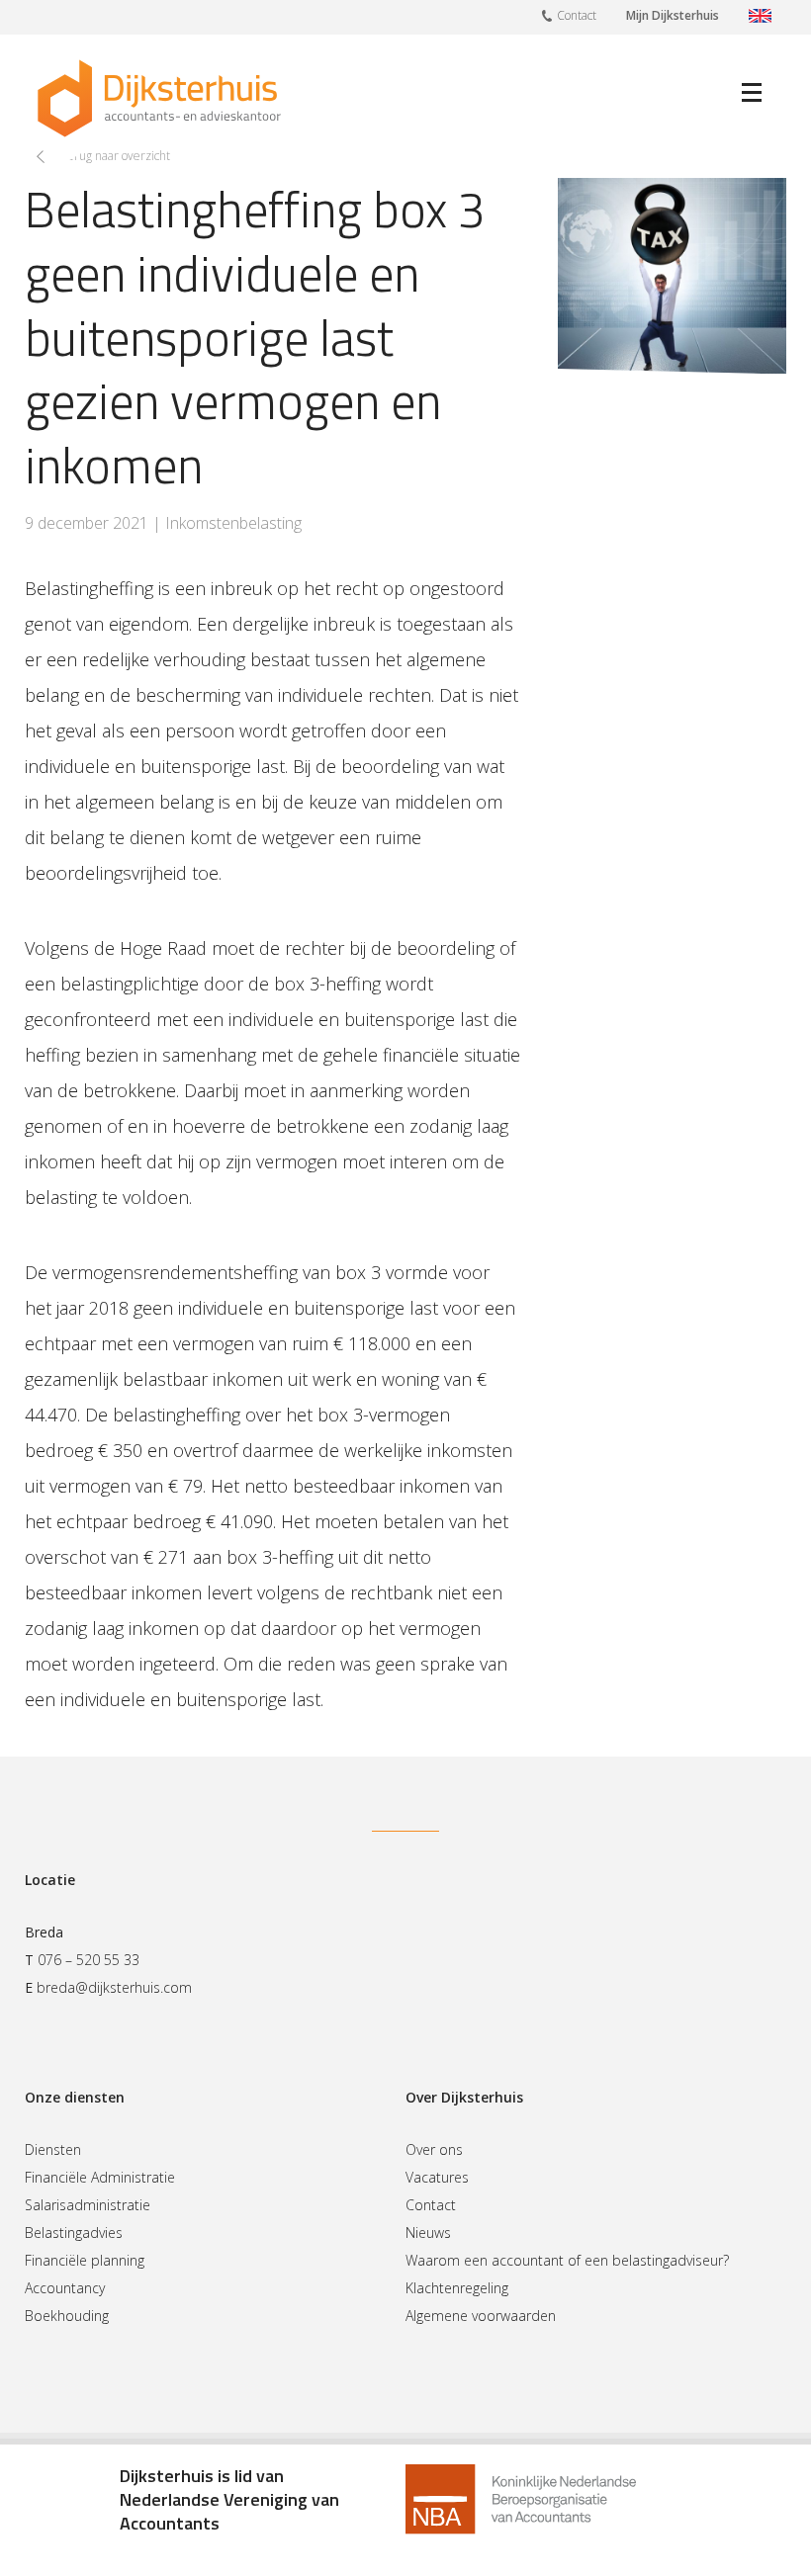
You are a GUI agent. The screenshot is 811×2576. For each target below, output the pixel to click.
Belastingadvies (74, 2233)
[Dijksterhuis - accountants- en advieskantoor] (159, 98)
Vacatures (437, 2177)
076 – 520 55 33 (89, 1960)
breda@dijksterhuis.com (114, 1987)
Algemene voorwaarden (481, 2316)
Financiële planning (85, 2260)
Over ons (434, 2149)
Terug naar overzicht (115, 156)
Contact (577, 15)
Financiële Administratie (100, 2177)
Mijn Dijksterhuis (673, 15)
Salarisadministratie (88, 2205)
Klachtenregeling (457, 2288)
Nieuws (428, 2233)
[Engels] (760, 17)
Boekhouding (67, 2316)
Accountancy (65, 2288)
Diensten (53, 2149)
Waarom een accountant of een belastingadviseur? (567, 2260)
